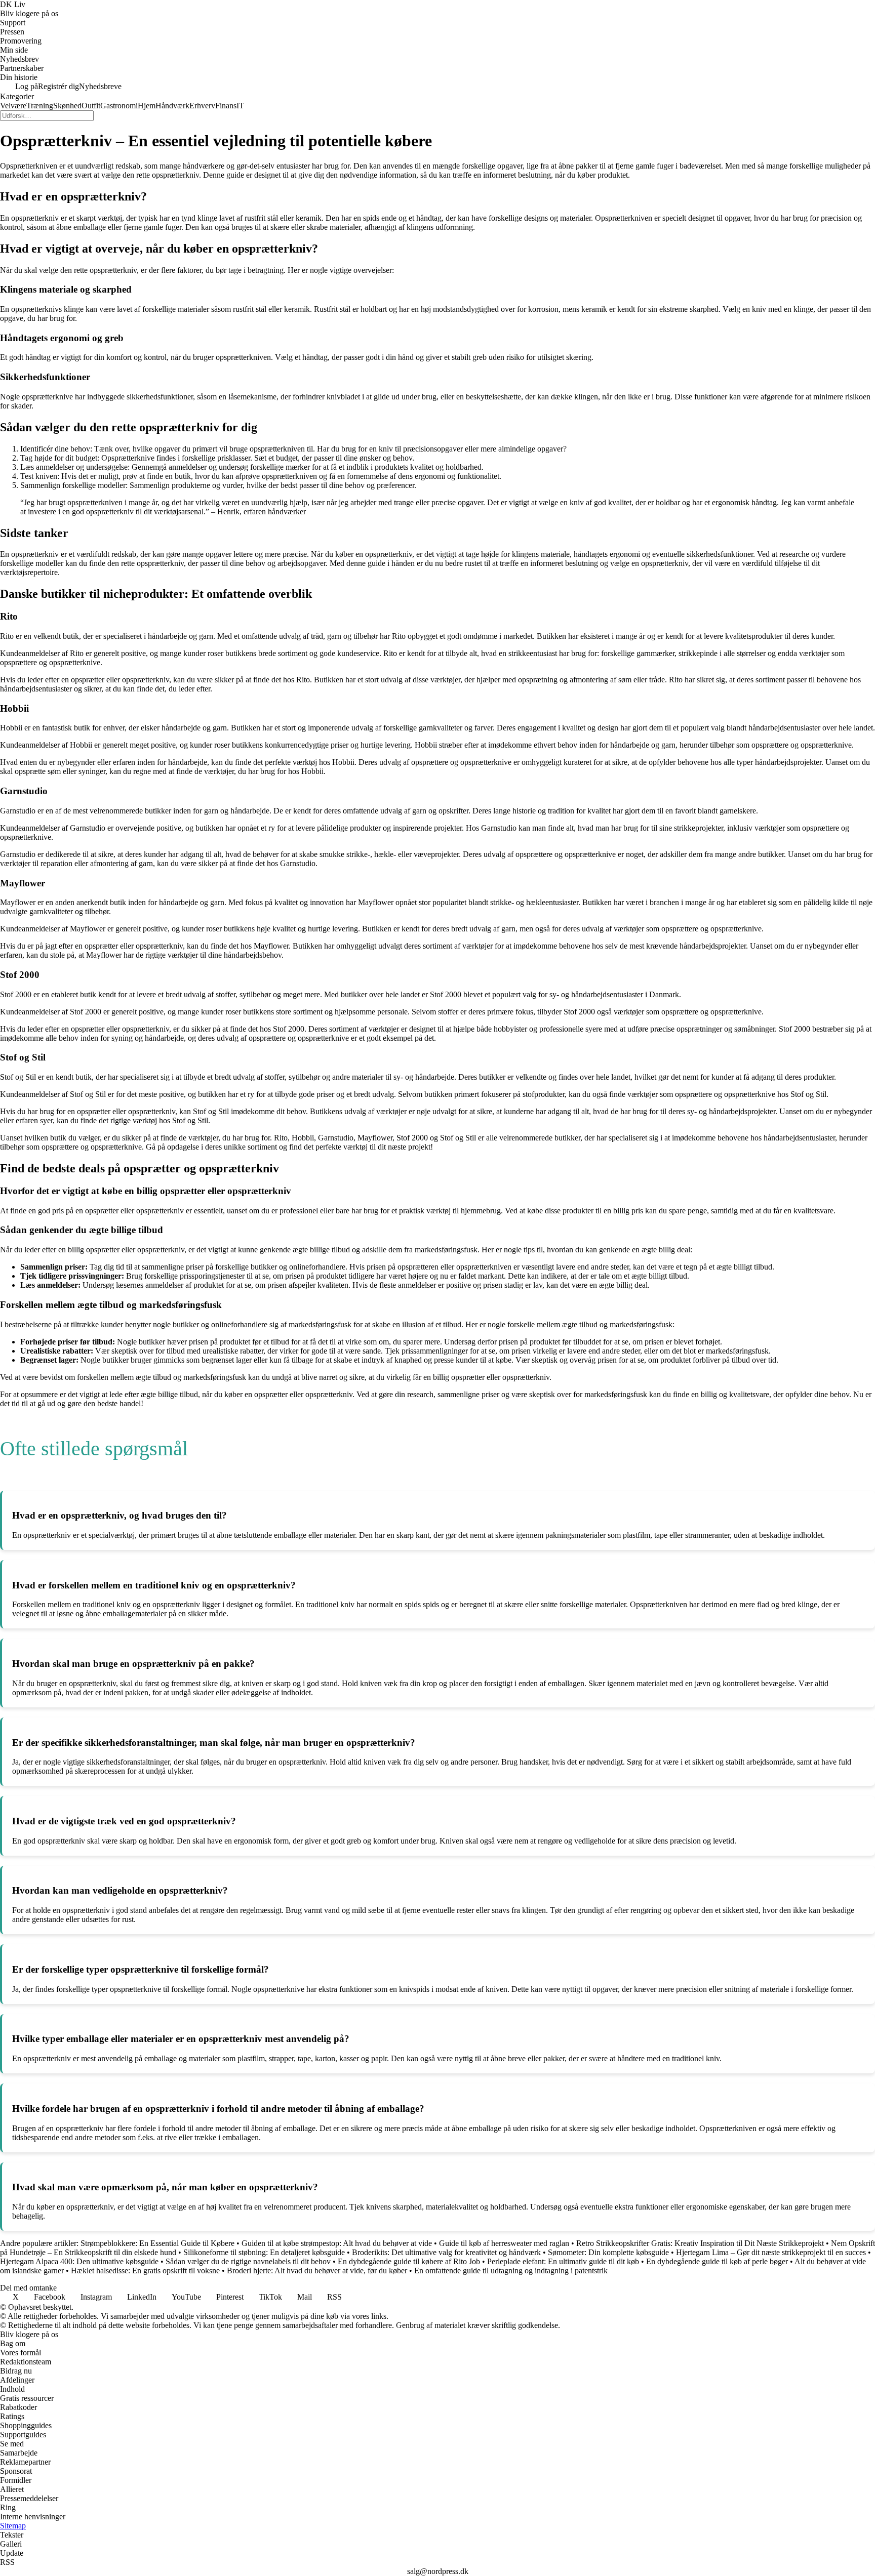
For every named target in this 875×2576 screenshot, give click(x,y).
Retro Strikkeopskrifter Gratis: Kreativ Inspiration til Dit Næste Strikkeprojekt (700, 2243)
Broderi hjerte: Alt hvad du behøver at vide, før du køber (317, 2271)
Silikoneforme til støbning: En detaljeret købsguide (264, 2252)
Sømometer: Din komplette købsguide (608, 2252)
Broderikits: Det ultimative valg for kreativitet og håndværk (446, 2252)
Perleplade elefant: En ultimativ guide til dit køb (563, 2261)
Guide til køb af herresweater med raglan (504, 2243)
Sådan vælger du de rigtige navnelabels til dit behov (248, 2261)
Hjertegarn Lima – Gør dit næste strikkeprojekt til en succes (771, 2252)
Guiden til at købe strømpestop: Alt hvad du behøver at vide (337, 2243)
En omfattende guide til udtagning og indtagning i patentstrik (511, 2271)
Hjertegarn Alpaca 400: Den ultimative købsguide (79, 2261)
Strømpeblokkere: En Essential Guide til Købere (157, 2243)
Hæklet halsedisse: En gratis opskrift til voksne (145, 2271)
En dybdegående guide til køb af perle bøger (717, 2261)
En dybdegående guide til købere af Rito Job (409, 2261)
